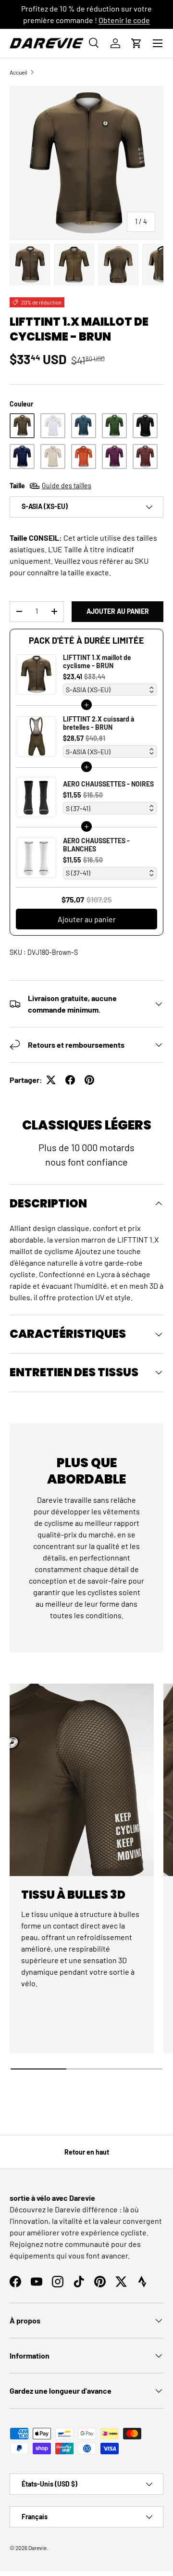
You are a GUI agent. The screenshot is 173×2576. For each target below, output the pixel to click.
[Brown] (22, 426)
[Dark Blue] (22, 457)
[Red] (145, 457)
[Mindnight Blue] (84, 426)
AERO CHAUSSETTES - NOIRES (108, 784)
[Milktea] (53, 457)
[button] (136, 43)
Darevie (37, 2548)
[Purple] (114, 457)
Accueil (19, 72)
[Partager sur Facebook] (70, 1080)
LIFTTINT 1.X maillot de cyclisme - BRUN (97, 661)
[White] (53, 426)
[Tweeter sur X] (51, 1080)
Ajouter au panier (118, 611)
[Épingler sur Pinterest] (89, 1080)
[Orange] (84, 457)
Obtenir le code (124, 20)
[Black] (145, 426)
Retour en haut (87, 2152)
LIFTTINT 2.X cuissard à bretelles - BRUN (99, 723)
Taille (50, 486)
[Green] (114, 426)
